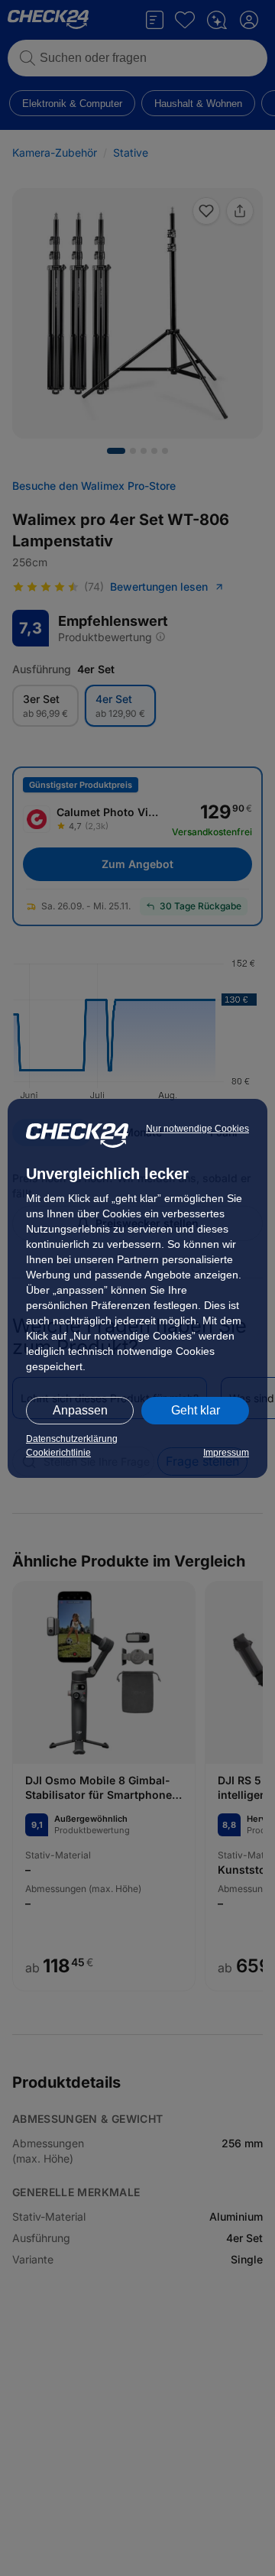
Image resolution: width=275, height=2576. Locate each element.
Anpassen (80, 1410)
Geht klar (196, 1410)
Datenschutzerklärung (72, 1439)
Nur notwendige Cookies (197, 1129)
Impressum (226, 1453)
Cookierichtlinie (58, 1453)
